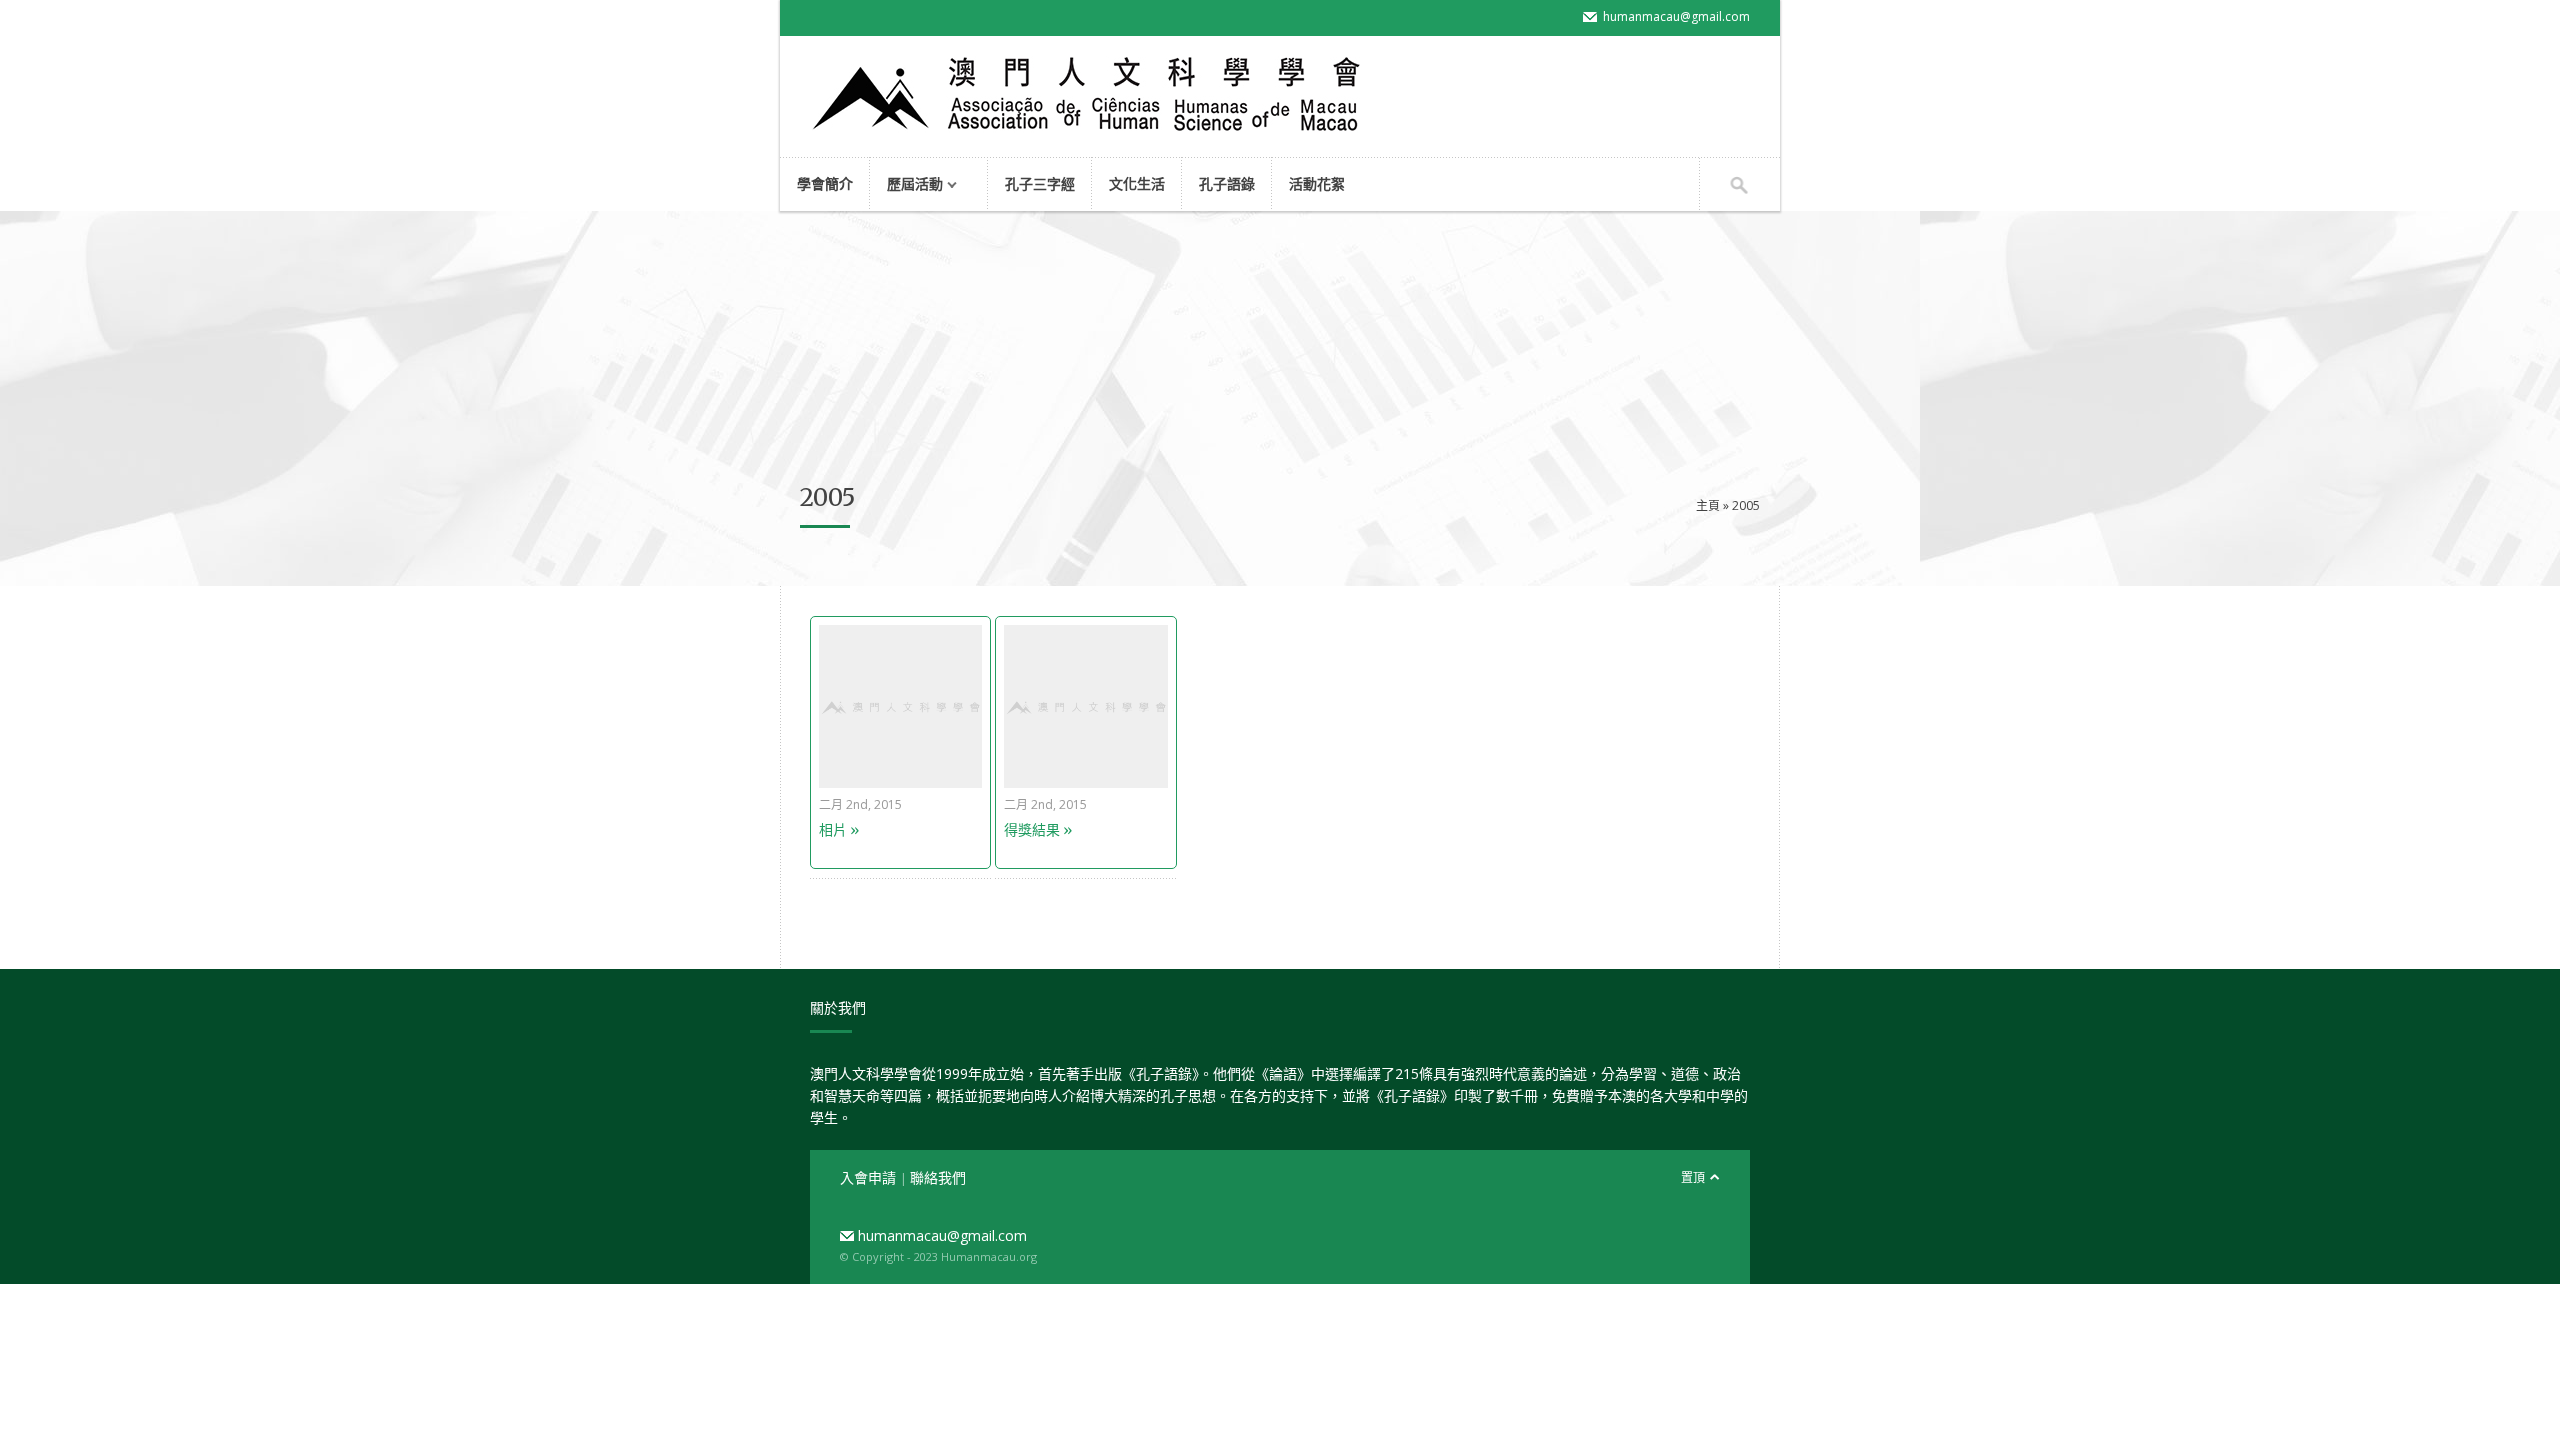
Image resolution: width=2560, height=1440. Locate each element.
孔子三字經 (1040, 183)
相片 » (839, 830)
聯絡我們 (938, 1177)
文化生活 (1137, 183)
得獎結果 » (1038, 830)
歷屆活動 (906, 185)
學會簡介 (825, 183)
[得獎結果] (1085, 782)
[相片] (900, 782)
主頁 (1708, 505)
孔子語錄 (1227, 183)
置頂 (1693, 1177)
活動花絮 (1317, 183)
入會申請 (870, 1177)
